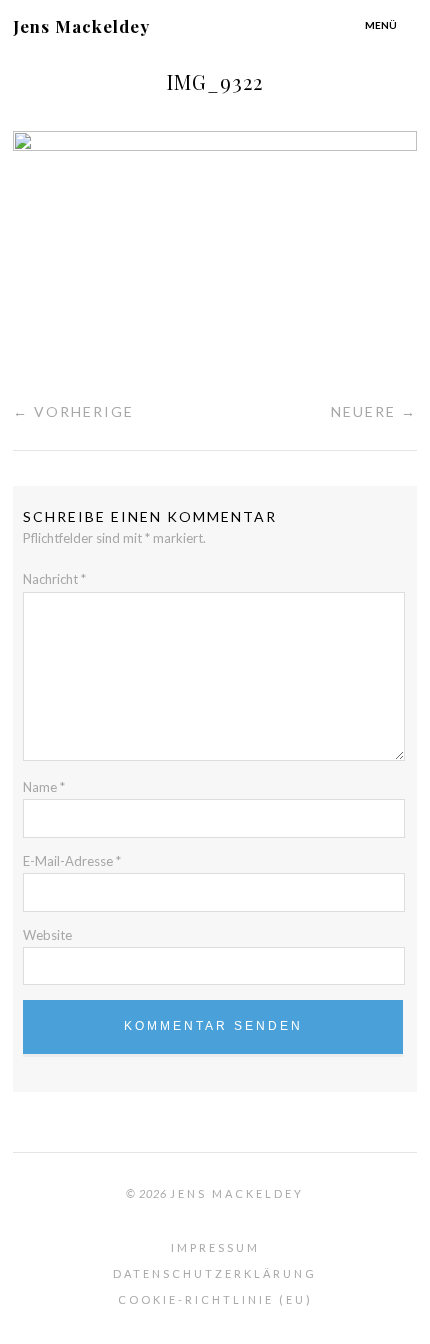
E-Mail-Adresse (72, 861)
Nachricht (54, 579)
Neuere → (374, 411)
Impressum (215, 1247)
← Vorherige (73, 411)
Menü (381, 25)
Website (47, 935)
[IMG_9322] (214, 144)
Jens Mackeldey (81, 26)
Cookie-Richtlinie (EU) (215, 1299)
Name (44, 787)
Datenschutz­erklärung (215, 1273)
